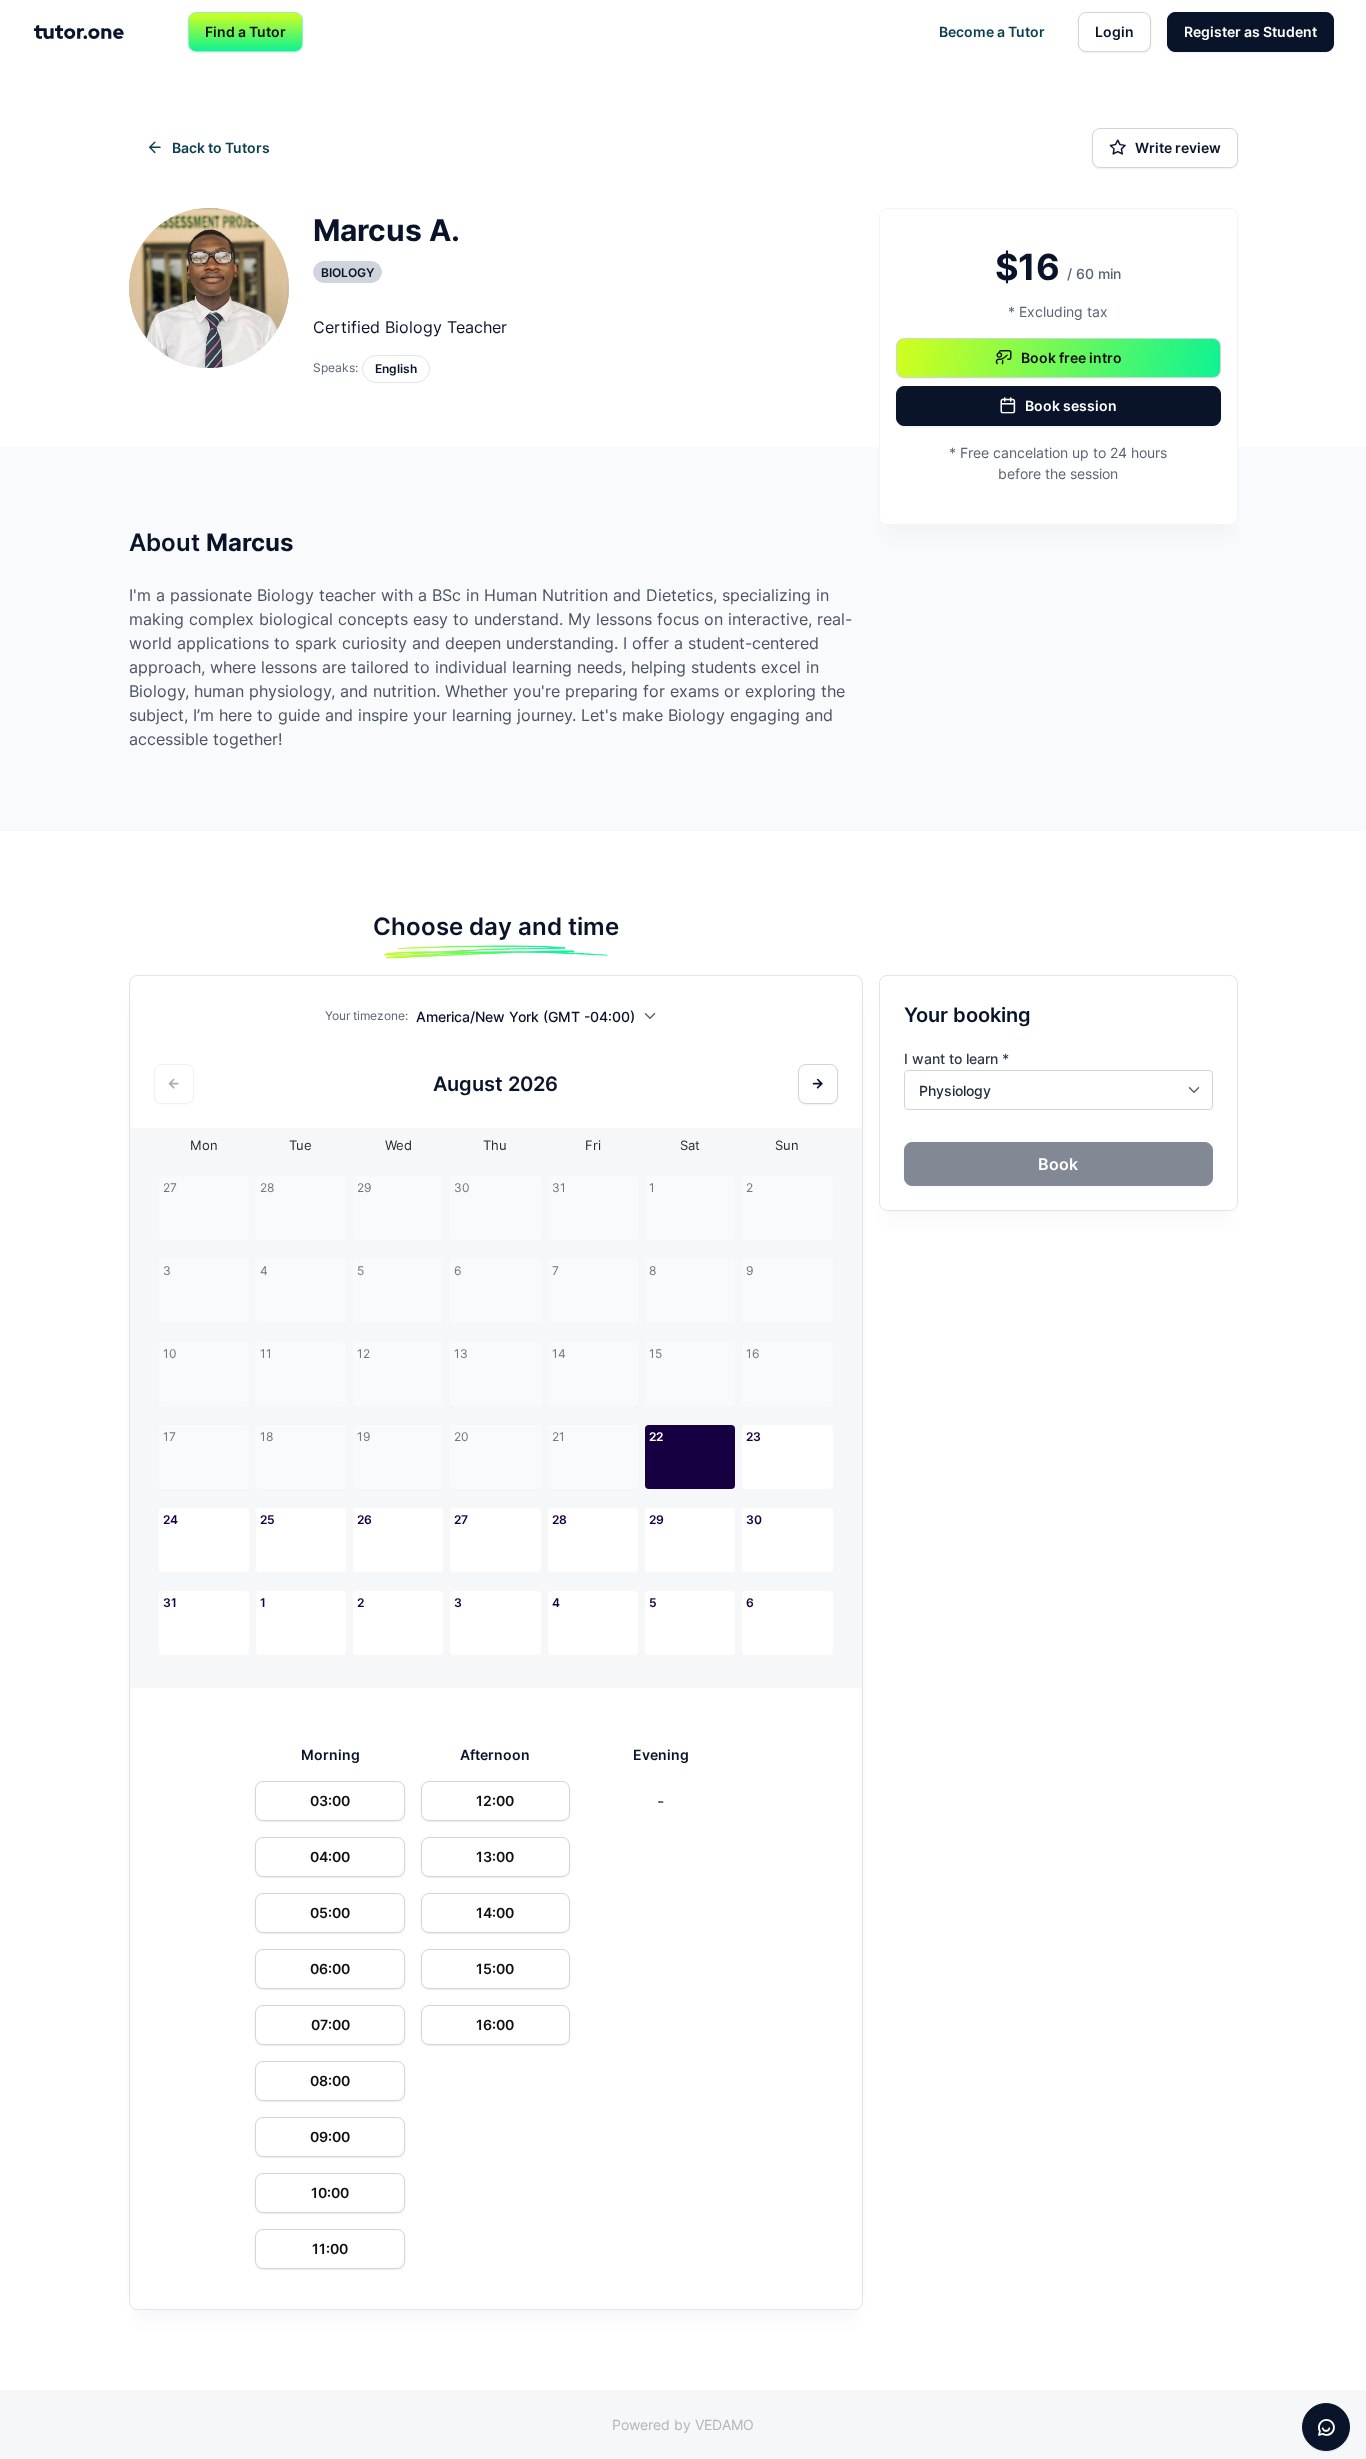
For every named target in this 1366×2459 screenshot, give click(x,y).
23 (753, 1436)
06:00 (330, 1968)
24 (170, 1519)
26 (364, 1519)
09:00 (330, 2136)
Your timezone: (366, 1015)
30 (754, 1519)
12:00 (495, 1800)
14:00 (495, 1912)
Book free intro (1071, 357)
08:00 (330, 2080)
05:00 (330, 1912)
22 (656, 1436)
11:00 (330, 2248)
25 (267, 1519)
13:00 (495, 1856)
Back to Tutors (221, 147)
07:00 (330, 2024)
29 (656, 1519)
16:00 (495, 2024)
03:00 (330, 1800)
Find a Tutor (245, 31)
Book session (1071, 405)
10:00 (330, 2192)
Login (1114, 31)
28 (559, 1519)
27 (461, 1519)
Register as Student (1250, 31)
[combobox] (541, 1020)
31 (170, 1602)
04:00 (330, 1856)
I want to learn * (956, 1058)
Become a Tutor (992, 31)
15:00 (495, 1968)
